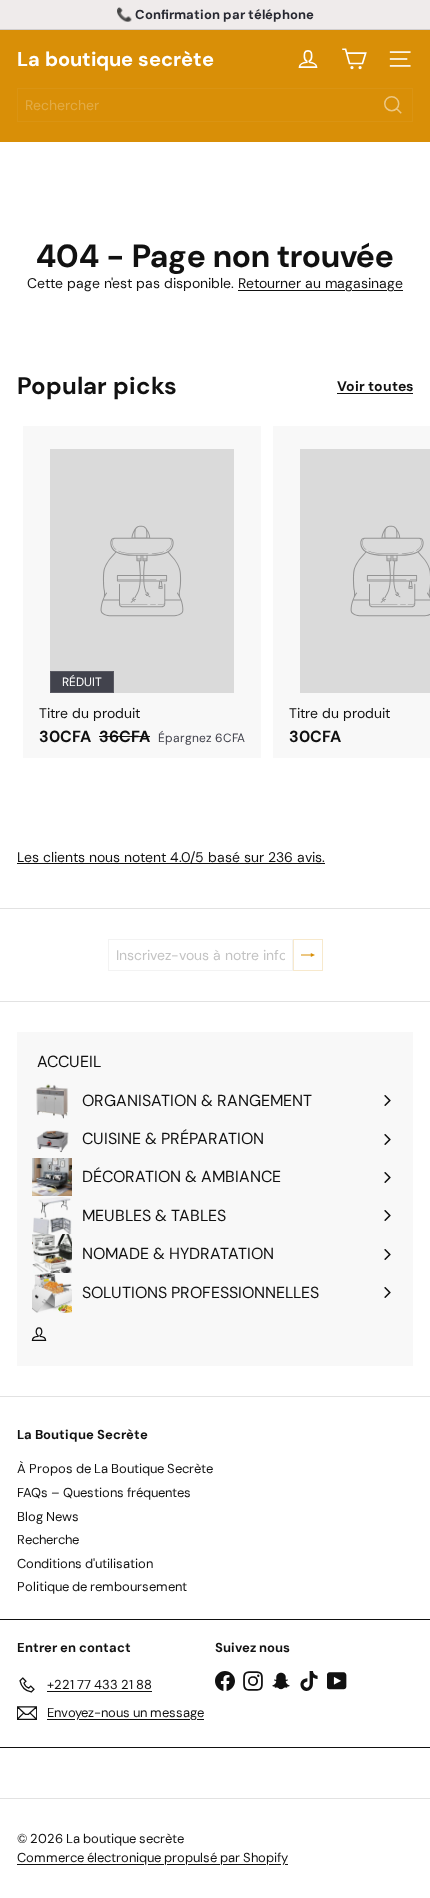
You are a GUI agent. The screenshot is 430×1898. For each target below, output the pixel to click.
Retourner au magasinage (320, 283)
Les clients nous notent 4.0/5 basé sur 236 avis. (171, 857)
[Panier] (354, 59)
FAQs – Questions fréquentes (104, 1492)
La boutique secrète (115, 59)
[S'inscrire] (308, 955)
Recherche (48, 1539)
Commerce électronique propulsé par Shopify (152, 1857)
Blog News (48, 1516)
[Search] (393, 105)
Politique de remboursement (102, 1586)
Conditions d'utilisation (85, 1563)
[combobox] (215, 105)
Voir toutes (375, 386)
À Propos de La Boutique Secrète (115, 1468)
